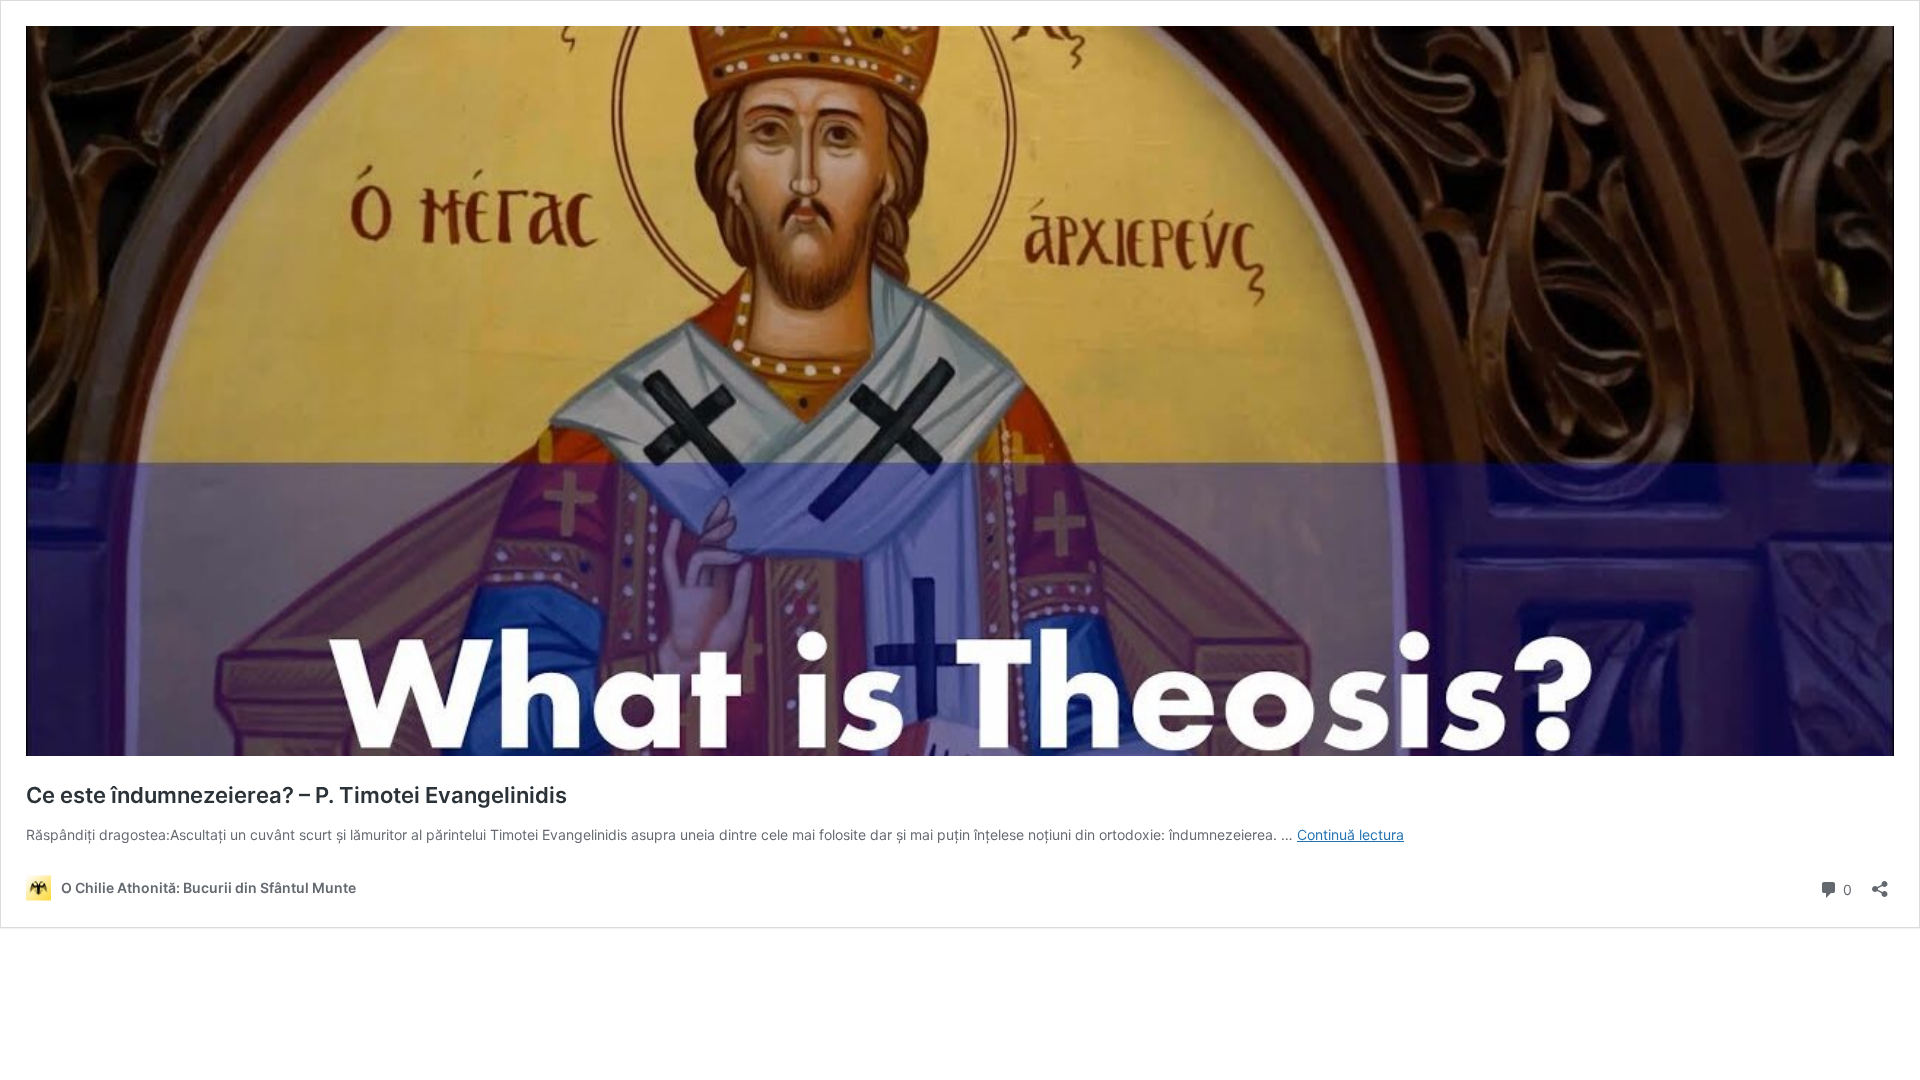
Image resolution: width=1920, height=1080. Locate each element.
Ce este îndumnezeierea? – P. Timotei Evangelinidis (296, 795)
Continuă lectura (1350, 834)
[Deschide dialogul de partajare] (1880, 882)
